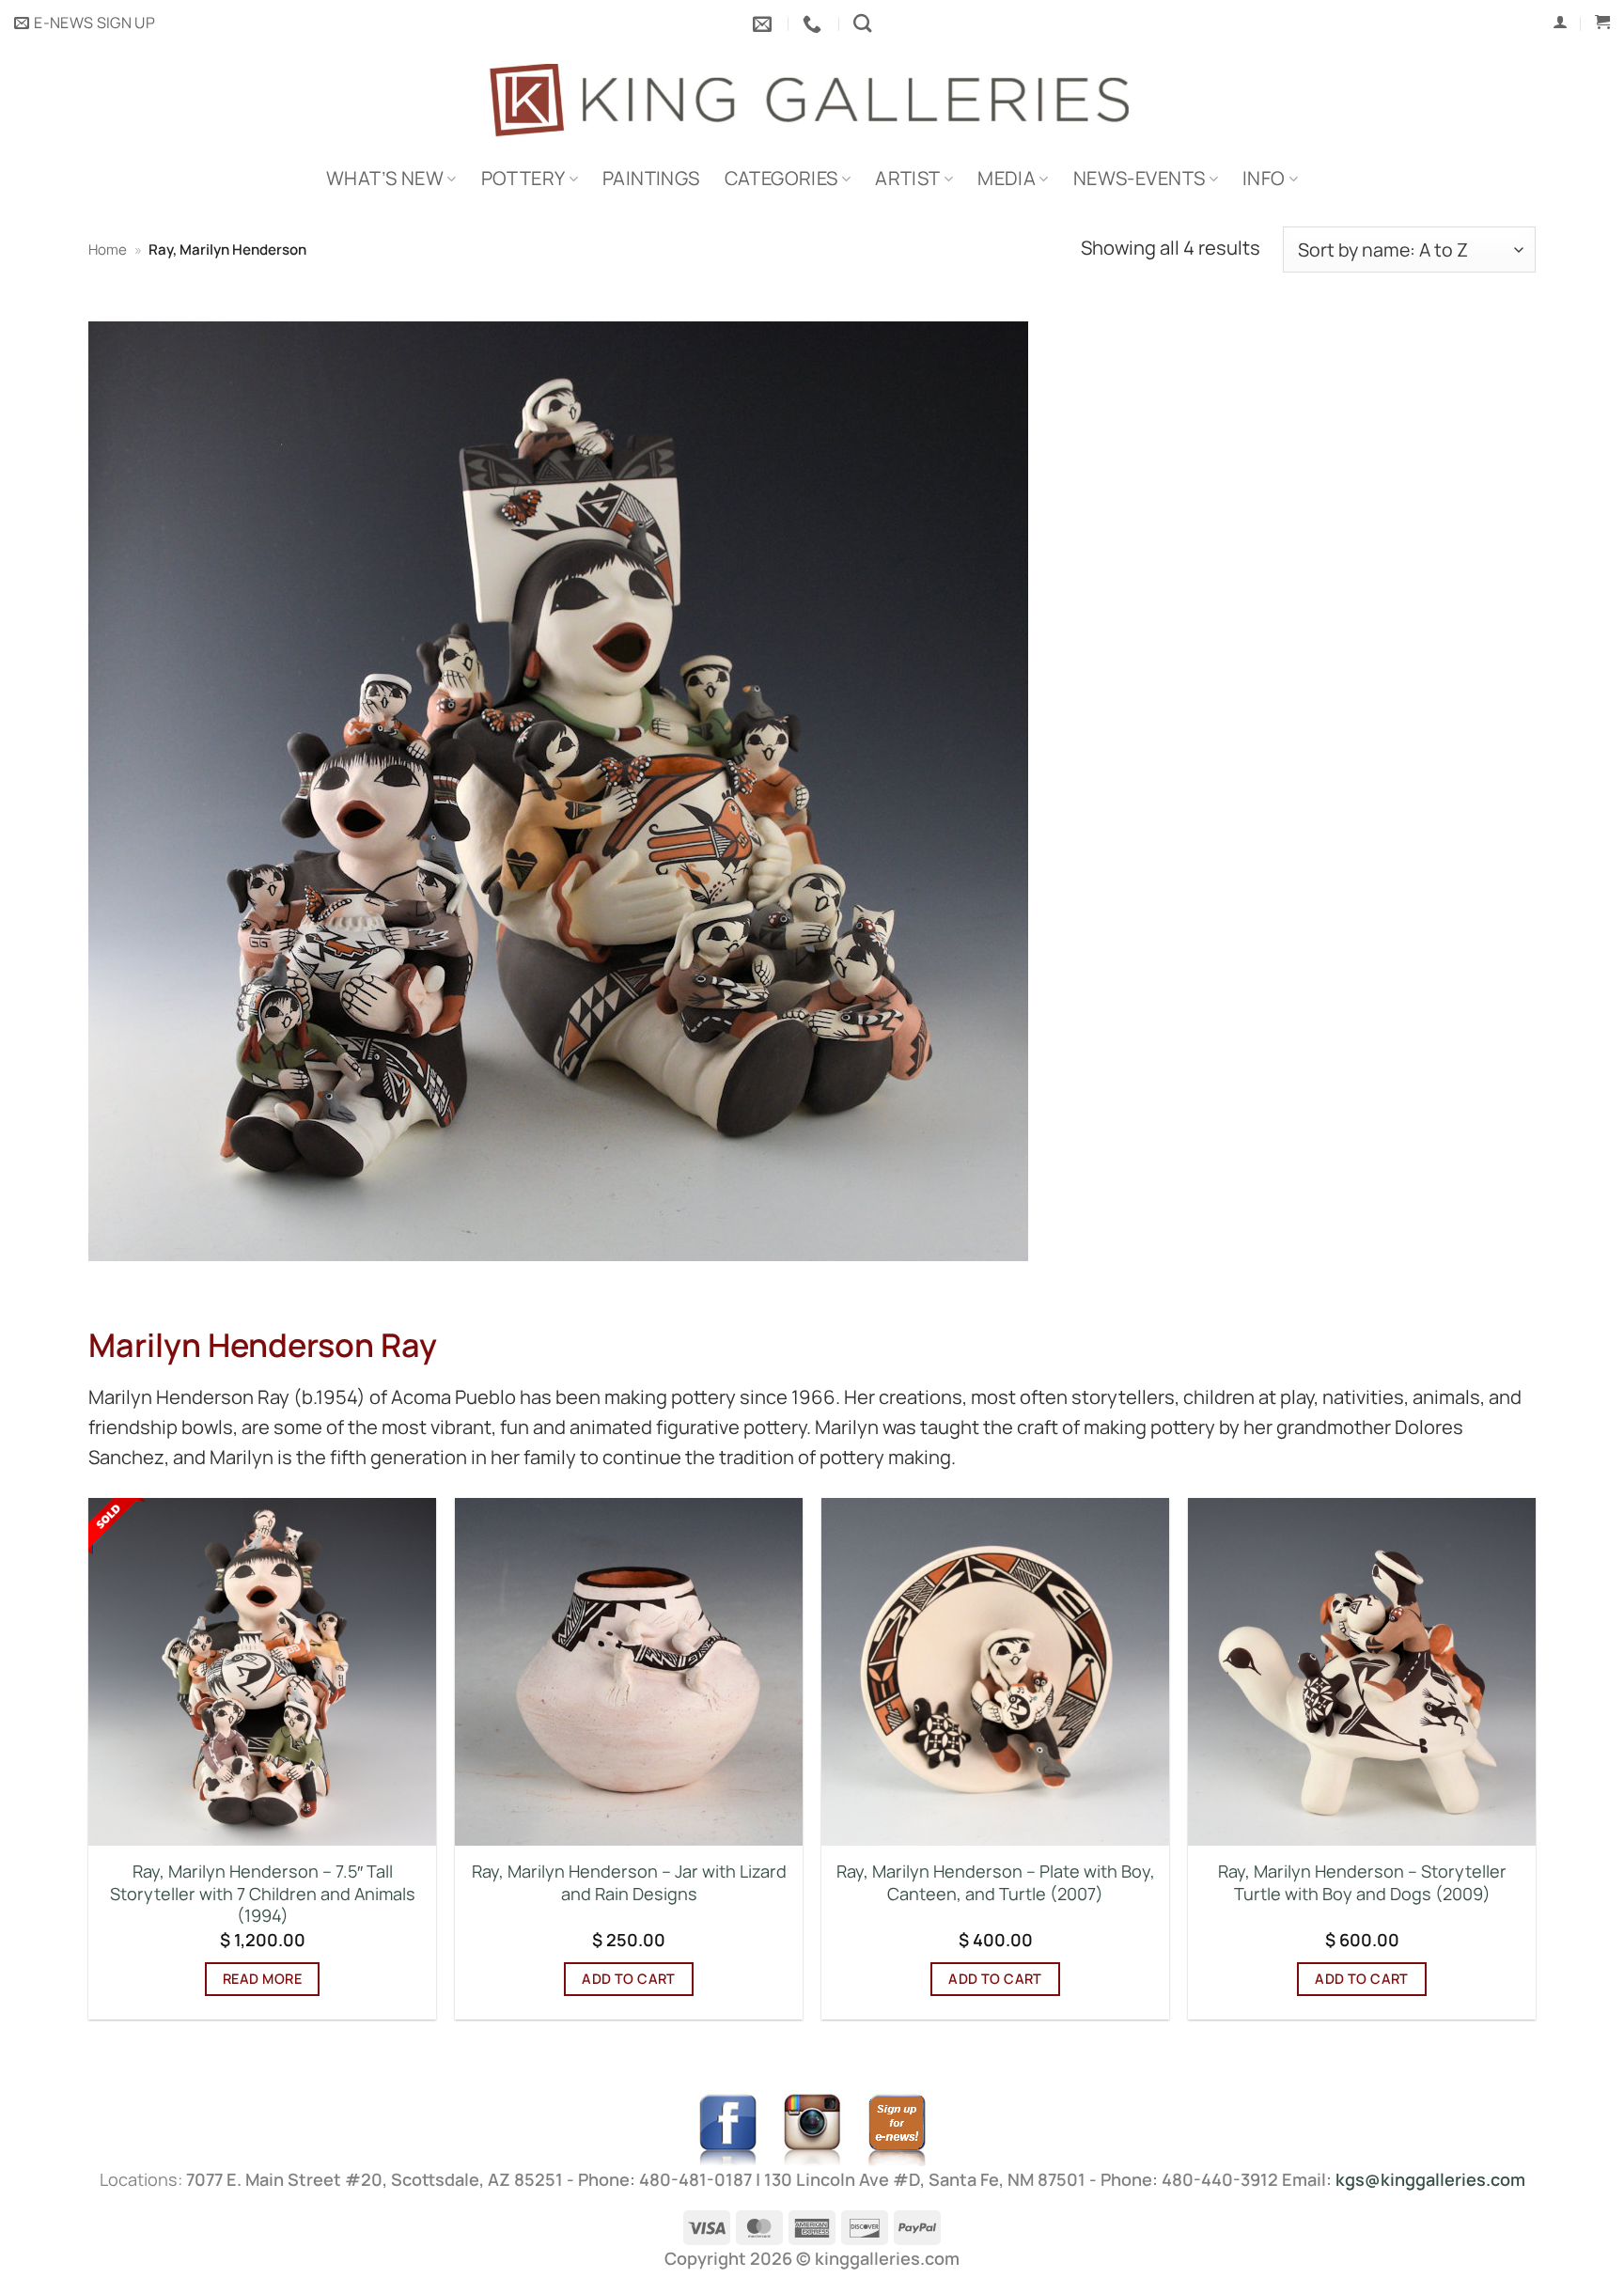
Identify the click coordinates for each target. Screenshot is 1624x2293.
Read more (262, 1979)
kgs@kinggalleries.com (1430, 2179)
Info (1264, 178)
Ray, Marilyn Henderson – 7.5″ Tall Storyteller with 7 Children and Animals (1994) (263, 1894)
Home (108, 250)
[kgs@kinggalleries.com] (765, 23)
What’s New (385, 178)
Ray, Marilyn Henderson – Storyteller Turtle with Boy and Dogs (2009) (1362, 1883)
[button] (85, 23)
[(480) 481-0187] (814, 23)
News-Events (1139, 178)
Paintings (651, 178)
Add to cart (629, 1979)
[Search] (862, 23)
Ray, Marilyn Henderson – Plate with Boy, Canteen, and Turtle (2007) (996, 1883)
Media (1007, 178)
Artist (907, 178)
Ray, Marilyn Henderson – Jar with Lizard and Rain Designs (629, 1883)
